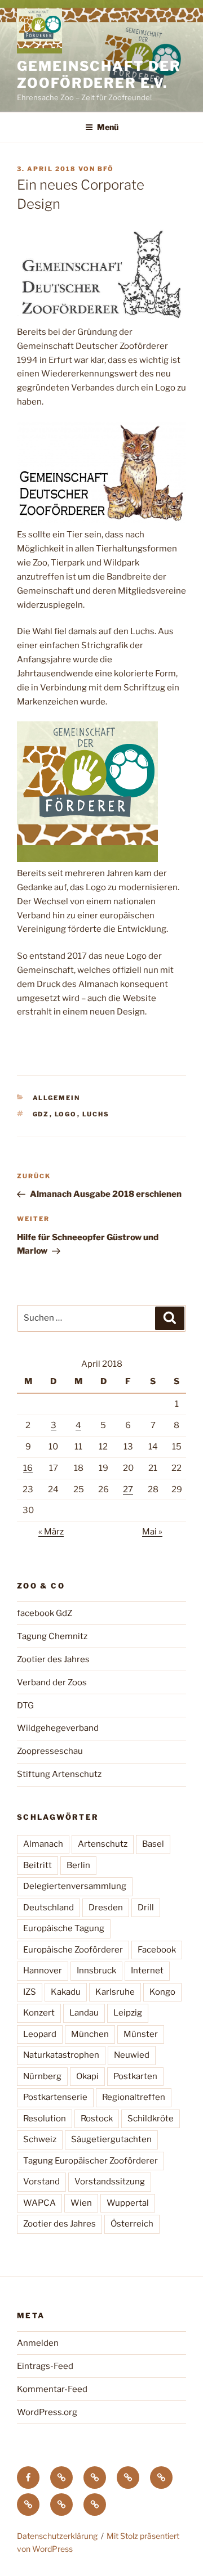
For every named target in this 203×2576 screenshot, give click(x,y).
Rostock (97, 2119)
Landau (84, 2013)
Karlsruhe (115, 1992)
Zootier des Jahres (53, 1659)
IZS (30, 1992)
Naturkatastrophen (61, 2055)
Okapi (87, 2076)
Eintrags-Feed (45, 2366)
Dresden (106, 1908)
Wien (81, 2203)
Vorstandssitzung (110, 2182)
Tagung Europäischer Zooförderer (91, 2161)
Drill (146, 1908)
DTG (25, 1706)
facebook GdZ (45, 1613)
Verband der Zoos (52, 1682)
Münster (141, 2034)
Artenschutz (103, 1844)
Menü (108, 127)
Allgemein (57, 1098)
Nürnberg (42, 2076)
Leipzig (128, 2013)
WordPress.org (47, 2412)
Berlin (78, 1865)
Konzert (39, 2013)
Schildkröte (151, 2119)
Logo (66, 1114)
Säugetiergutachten (111, 2139)
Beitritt (37, 1865)
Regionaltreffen (134, 2097)
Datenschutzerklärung (57, 2536)
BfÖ (106, 169)
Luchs (96, 1114)
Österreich (132, 2224)
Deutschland (48, 1908)
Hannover (43, 1971)
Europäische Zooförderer (73, 1950)
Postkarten (135, 2076)
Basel (153, 1844)
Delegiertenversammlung (75, 1886)
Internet (147, 1971)
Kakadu (66, 1992)
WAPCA (39, 2203)
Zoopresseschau (50, 1751)
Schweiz (40, 2139)
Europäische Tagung (64, 1928)
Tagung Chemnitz (52, 1636)
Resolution (45, 2119)
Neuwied (132, 2055)
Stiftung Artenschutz (59, 1774)
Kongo (162, 1992)
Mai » (152, 1532)
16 (28, 1468)
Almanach (43, 1844)
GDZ (41, 1114)
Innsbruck (96, 1971)
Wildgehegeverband (58, 1728)
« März (51, 1532)
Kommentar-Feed (52, 2389)
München (90, 2034)
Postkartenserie (55, 2097)
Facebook (157, 1950)
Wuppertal (128, 2203)
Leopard (40, 2034)
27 (128, 1489)
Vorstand (41, 2182)
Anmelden (38, 2343)
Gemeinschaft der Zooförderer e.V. (99, 75)
